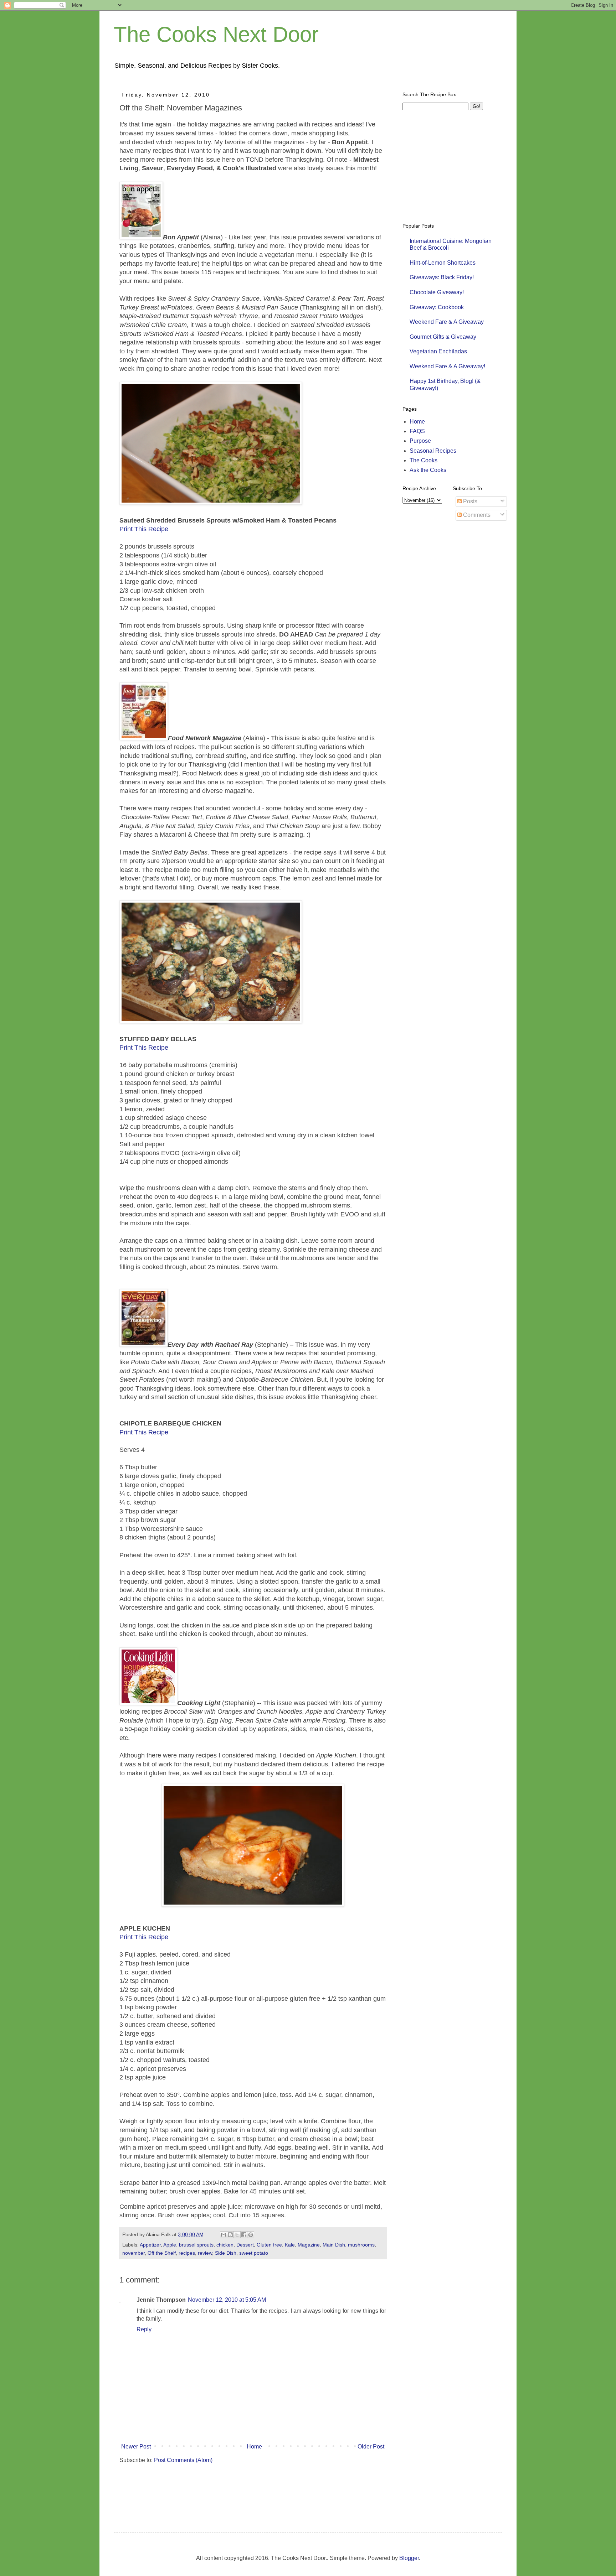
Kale (290, 2245)
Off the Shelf (162, 2253)
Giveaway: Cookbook (437, 307)
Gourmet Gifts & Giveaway (443, 337)
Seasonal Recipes (433, 451)
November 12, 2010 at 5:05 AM (227, 2300)
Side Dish (226, 2253)
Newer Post (136, 2447)
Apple (170, 2245)
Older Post (371, 2447)
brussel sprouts (196, 2245)
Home (254, 2447)
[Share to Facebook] (244, 2235)
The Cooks (423, 460)
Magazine (309, 2245)
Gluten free (269, 2245)
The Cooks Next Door (216, 34)
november (134, 2253)
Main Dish (334, 2245)
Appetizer (150, 2245)
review (205, 2253)
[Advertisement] (244, 2491)
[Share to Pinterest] (251, 2235)
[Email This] (224, 2235)
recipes (187, 2253)
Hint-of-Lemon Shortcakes (443, 263)
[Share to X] (237, 2235)
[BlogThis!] (230, 2235)
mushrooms (361, 2245)
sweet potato (254, 2253)
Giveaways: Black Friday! (442, 277)
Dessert (245, 2245)
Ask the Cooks (428, 470)
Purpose (420, 441)
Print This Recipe (144, 529)
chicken (225, 2245)
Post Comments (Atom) (183, 2460)
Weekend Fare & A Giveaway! (447, 366)
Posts (469, 501)
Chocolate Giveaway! (437, 292)
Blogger (409, 2558)
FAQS (417, 431)
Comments (476, 515)
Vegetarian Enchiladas (438, 351)
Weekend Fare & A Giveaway (447, 322)
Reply (144, 2329)
